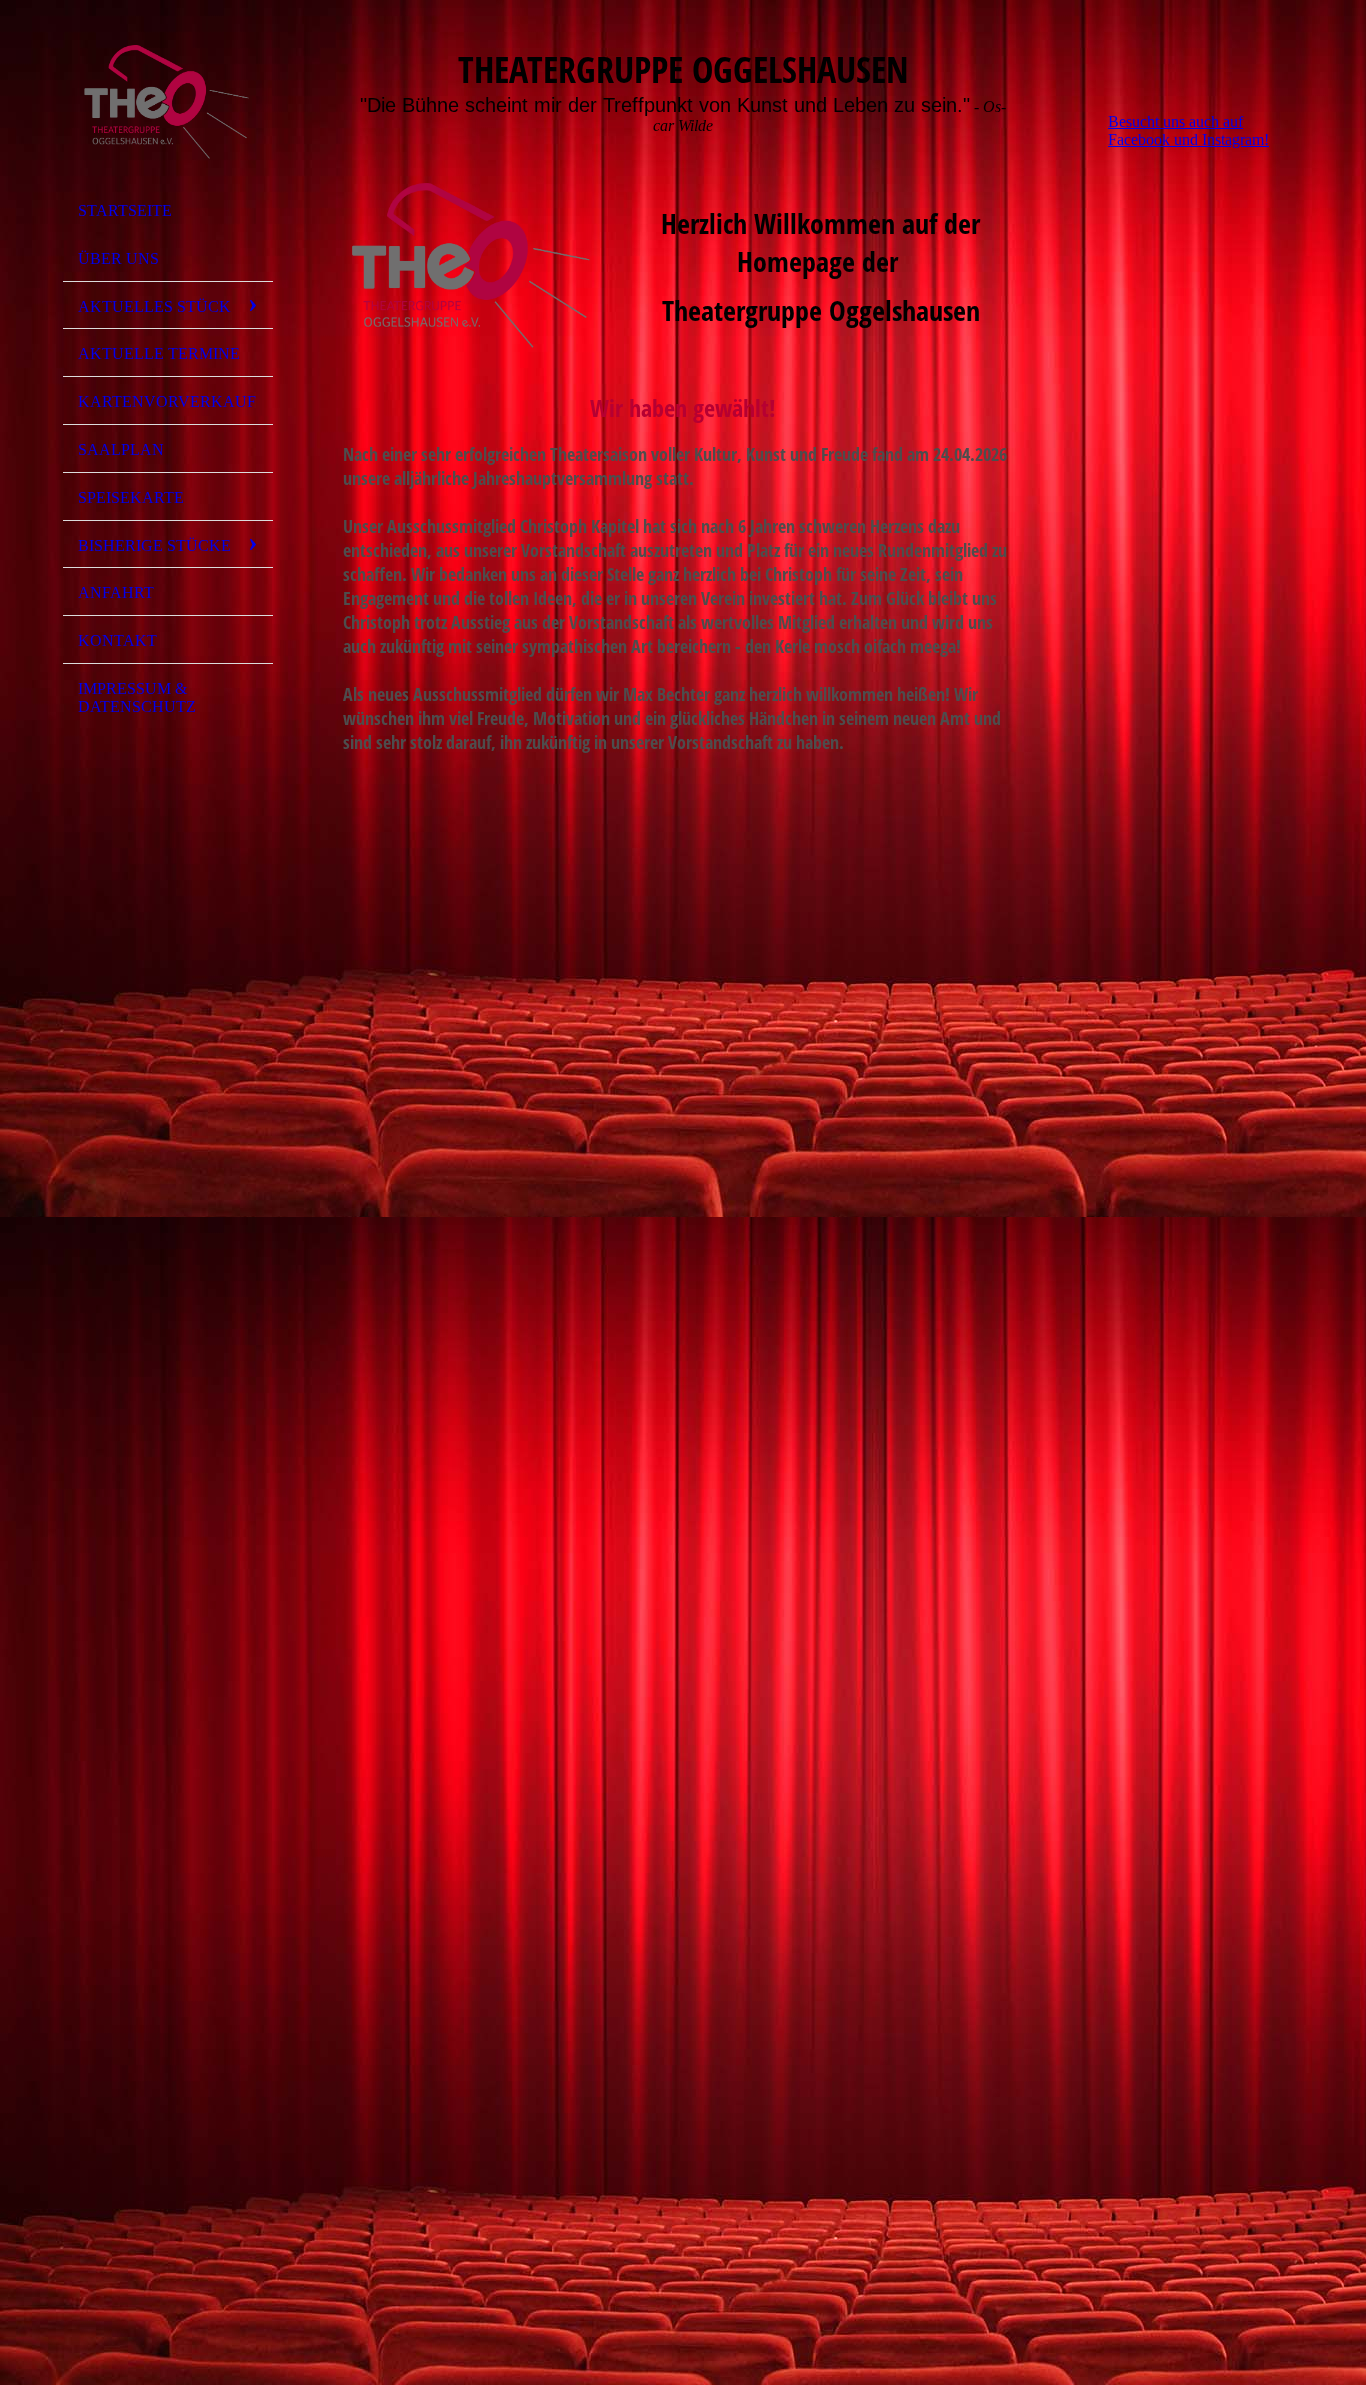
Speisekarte (131, 497)
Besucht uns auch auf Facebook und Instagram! (1188, 130)
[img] (168, 103)
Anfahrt (116, 592)
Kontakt (117, 640)
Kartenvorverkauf (167, 401)
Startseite (125, 210)
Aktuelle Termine (159, 353)
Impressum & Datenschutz (137, 697)
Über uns (118, 258)
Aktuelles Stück (154, 306)
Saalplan (121, 449)
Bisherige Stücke (154, 545)
